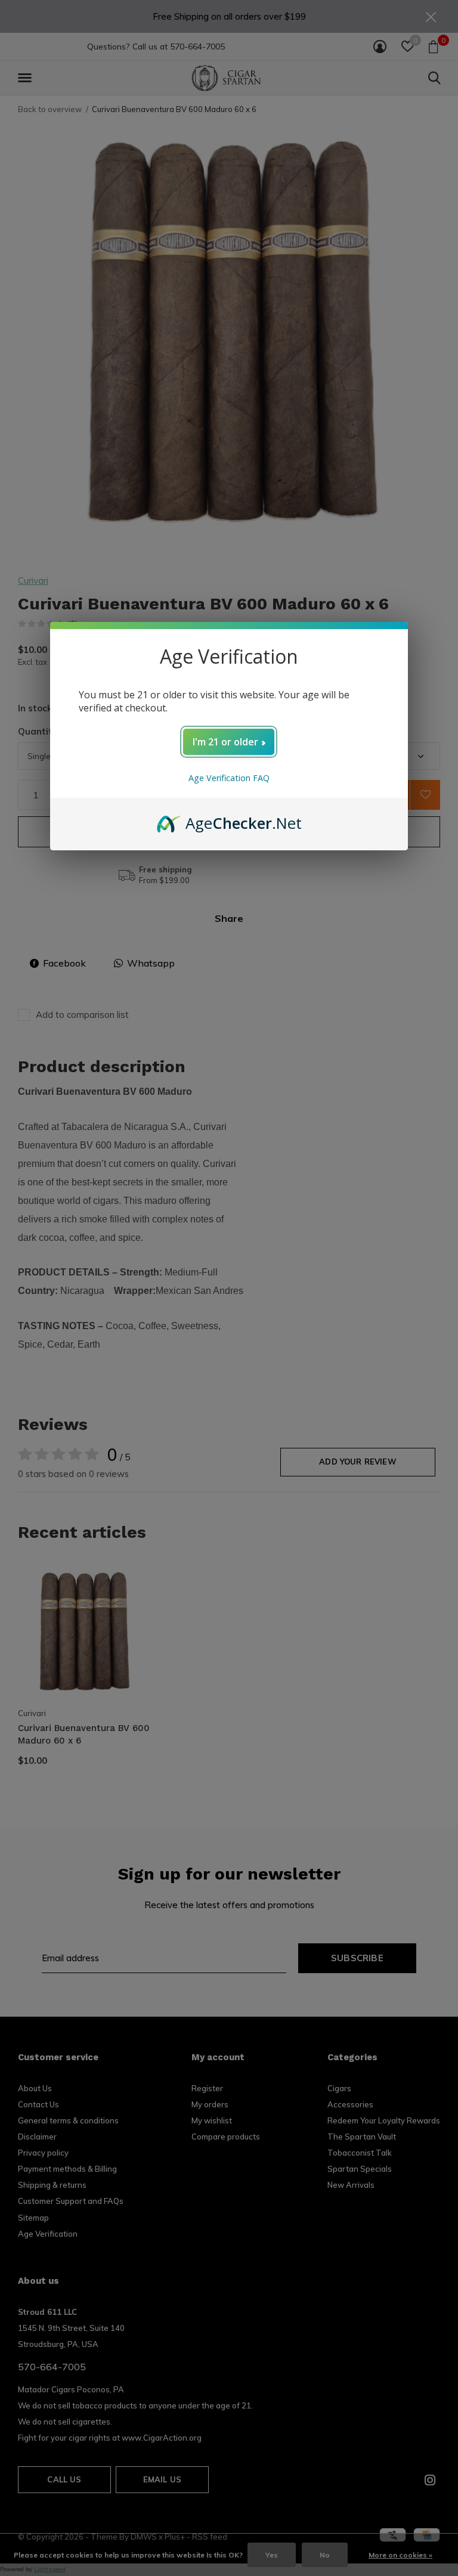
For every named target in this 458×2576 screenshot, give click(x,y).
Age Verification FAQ (229, 778)
